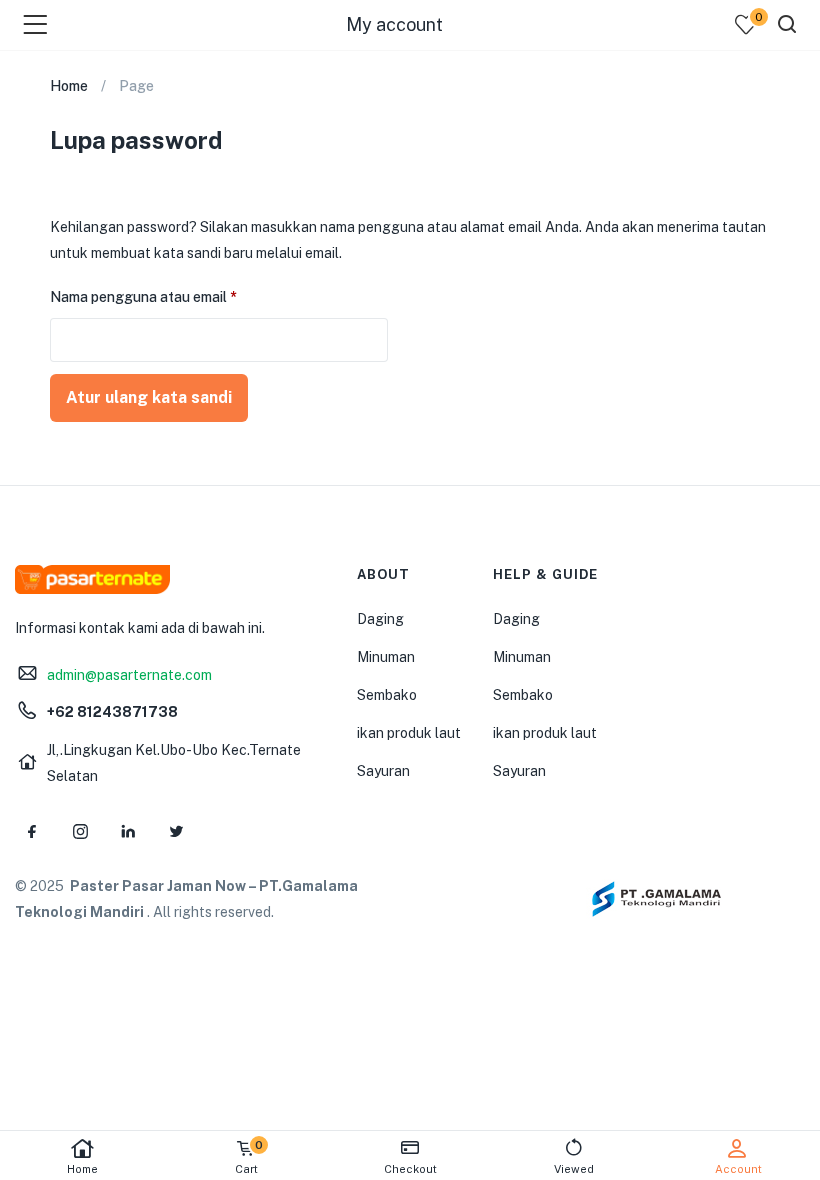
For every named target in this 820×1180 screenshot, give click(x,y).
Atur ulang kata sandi (149, 397)
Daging (380, 619)
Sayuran (383, 771)
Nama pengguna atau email (160, 294)
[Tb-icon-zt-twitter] (176, 832)
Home (82, 1169)
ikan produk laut (409, 733)
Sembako (387, 695)
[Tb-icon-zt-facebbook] (32, 832)
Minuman (386, 657)
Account (738, 1169)
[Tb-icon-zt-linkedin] (128, 832)
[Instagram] (80, 832)
